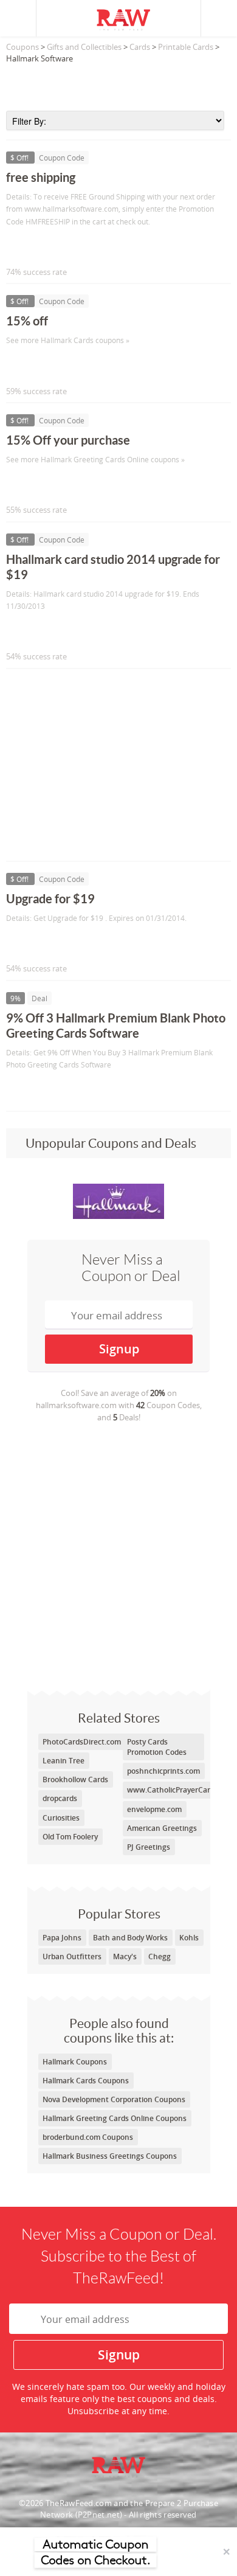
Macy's (125, 1956)
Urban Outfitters (72, 1956)
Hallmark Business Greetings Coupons (110, 2156)
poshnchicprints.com (163, 1771)
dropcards (60, 1798)
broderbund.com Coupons (88, 2137)
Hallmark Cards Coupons (86, 2081)
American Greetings (162, 1828)
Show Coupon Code (61, 247)
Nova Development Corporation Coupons (114, 2099)
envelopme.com (154, 1809)
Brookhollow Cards (75, 1779)
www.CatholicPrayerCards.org (179, 1790)
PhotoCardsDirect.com (82, 1742)
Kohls (189, 1938)
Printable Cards (186, 47)
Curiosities (61, 1818)
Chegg (160, 1956)
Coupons (22, 47)
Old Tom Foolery (70, 1837)
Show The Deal (50, 1090)
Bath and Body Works (130, 1938)
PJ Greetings (149, 1847)
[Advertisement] (118, 83)
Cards (140, 47)
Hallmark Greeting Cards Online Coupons (115, 2118)
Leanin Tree (64, 1761)
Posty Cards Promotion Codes (157, 1747)
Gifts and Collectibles (84, 47)
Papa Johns (62, 1938)
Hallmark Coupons (75, 2062)
